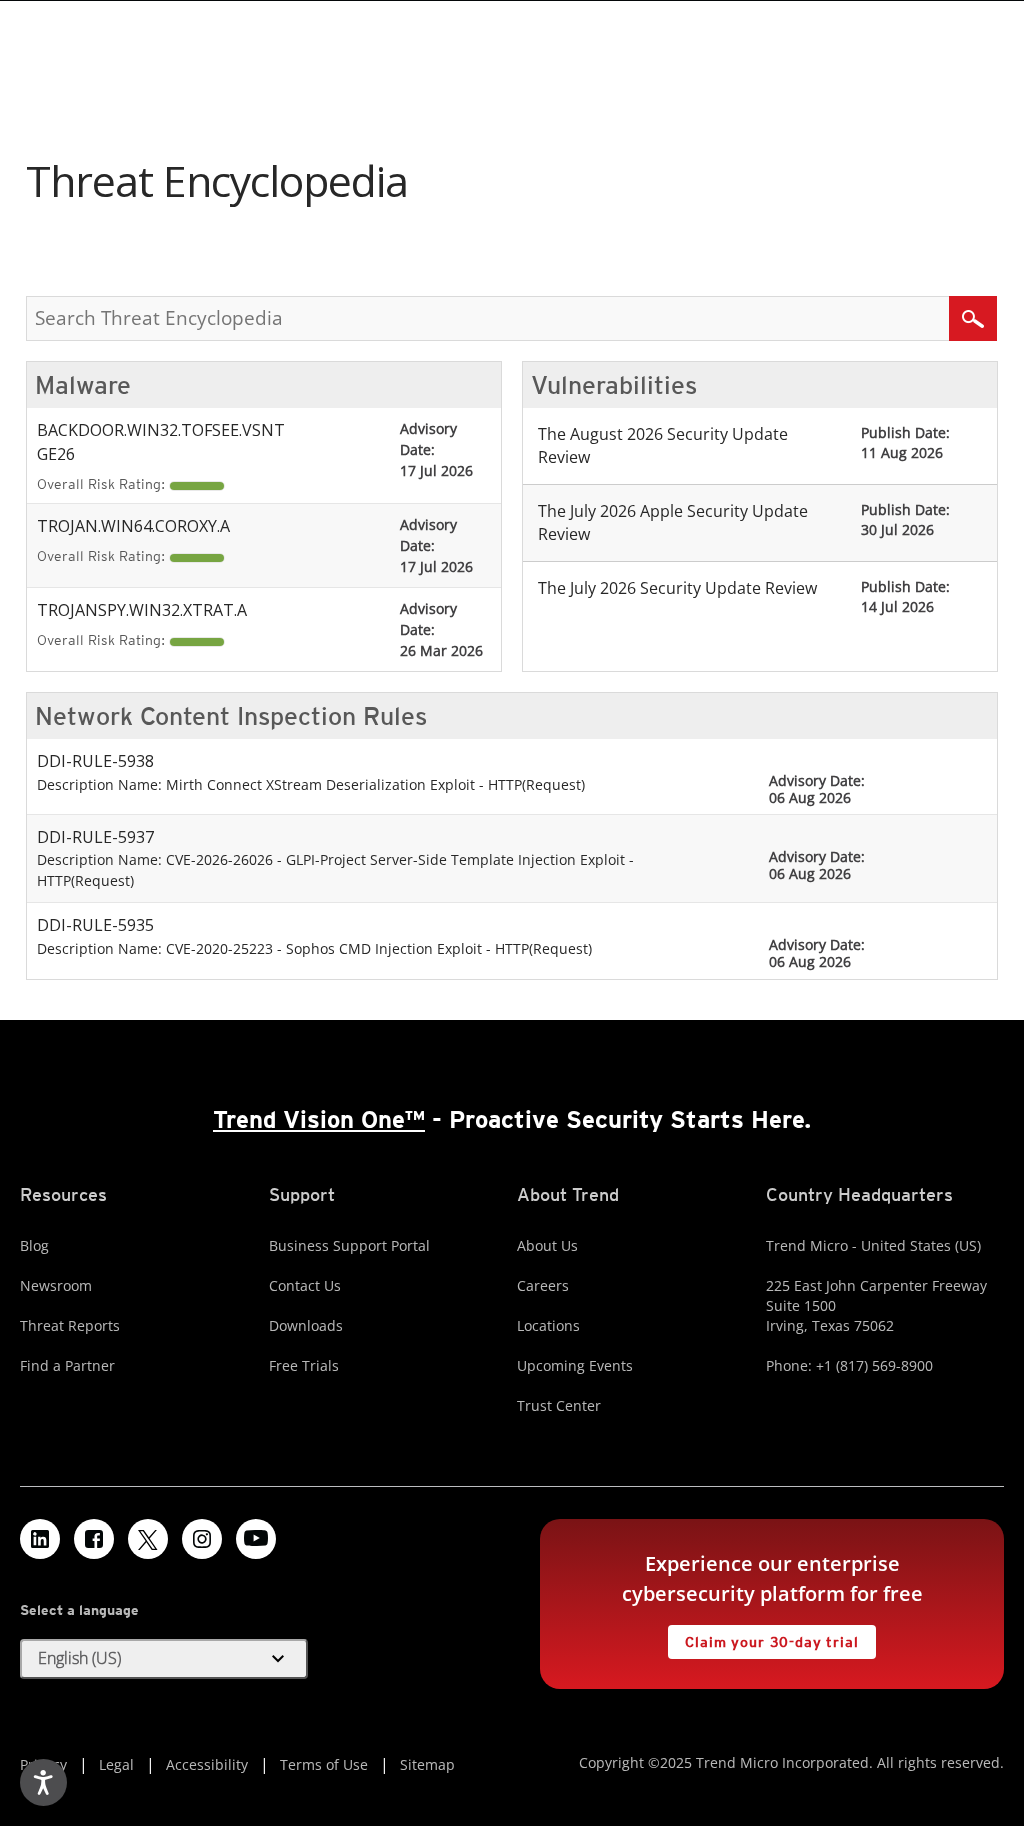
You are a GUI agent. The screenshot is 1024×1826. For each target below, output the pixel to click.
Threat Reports (70, 1325)
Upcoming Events (575, 1365)
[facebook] (94, 1539)
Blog (34, 1245)
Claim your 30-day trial (763, 1637)
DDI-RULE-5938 (95, 761)
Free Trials (304, 1365)
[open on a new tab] (148, 1539)
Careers (543, 1285)
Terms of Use (324, 1764)
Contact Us (305, 1285)
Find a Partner (67, 1365)
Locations (548, 1325)
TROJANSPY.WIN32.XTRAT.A (142, 610)
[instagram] (202, 1539)
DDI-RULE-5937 (95, 837)
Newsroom (56, 1285)
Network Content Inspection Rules (231, 716)
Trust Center (559, 1405)
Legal (116, 1764)
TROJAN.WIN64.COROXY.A (133, 526)
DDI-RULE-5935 (95, 925)
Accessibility (207, 1764)
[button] (164, 1659)
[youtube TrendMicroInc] (256, 1539)
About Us (547, 1245)
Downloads (306, 1325)
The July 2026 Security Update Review (677, 588)
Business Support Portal (349, 1245)
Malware (83, 385)
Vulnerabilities (614, 385)
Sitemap (427, 1764)
